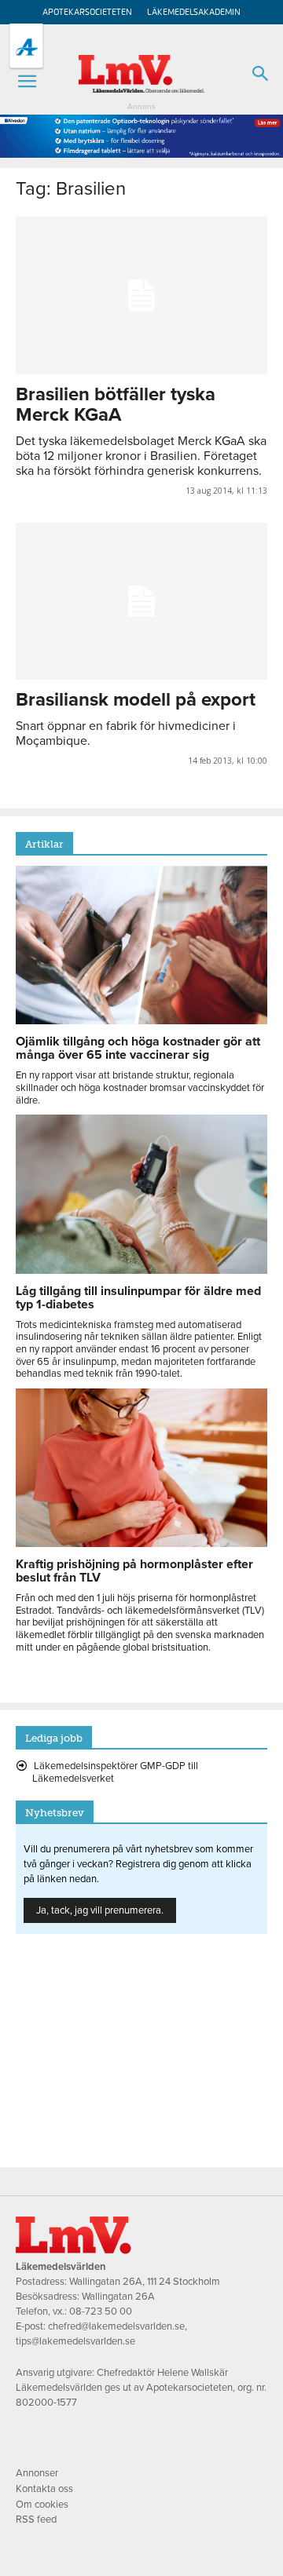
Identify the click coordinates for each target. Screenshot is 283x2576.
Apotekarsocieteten (87, 12)
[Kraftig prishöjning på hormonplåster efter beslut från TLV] (141, 1543)
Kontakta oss (44, 2489)
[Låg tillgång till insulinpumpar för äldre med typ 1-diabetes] (141, 1270)
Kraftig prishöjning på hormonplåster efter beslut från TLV (134, 1571)
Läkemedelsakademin (194, 12)
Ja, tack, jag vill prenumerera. (100, 1910)
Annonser (37, 2473)
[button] (27, 82)
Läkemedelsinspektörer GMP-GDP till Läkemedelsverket (115, 1772)
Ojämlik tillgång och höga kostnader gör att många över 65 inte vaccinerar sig (138, 1048)
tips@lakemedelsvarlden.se (75, 2341)
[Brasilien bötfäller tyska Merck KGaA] (141, 295)
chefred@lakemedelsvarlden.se (116, 2326)
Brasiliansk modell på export (136, 700)
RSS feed (36, 2519)
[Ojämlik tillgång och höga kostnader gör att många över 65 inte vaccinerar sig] (141, 1020)
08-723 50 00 (101, 2311)
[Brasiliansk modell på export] (141, 601)
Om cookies (42, 2505)
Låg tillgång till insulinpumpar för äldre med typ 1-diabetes (138, 1298)
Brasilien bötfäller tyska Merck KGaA (116, 405)
